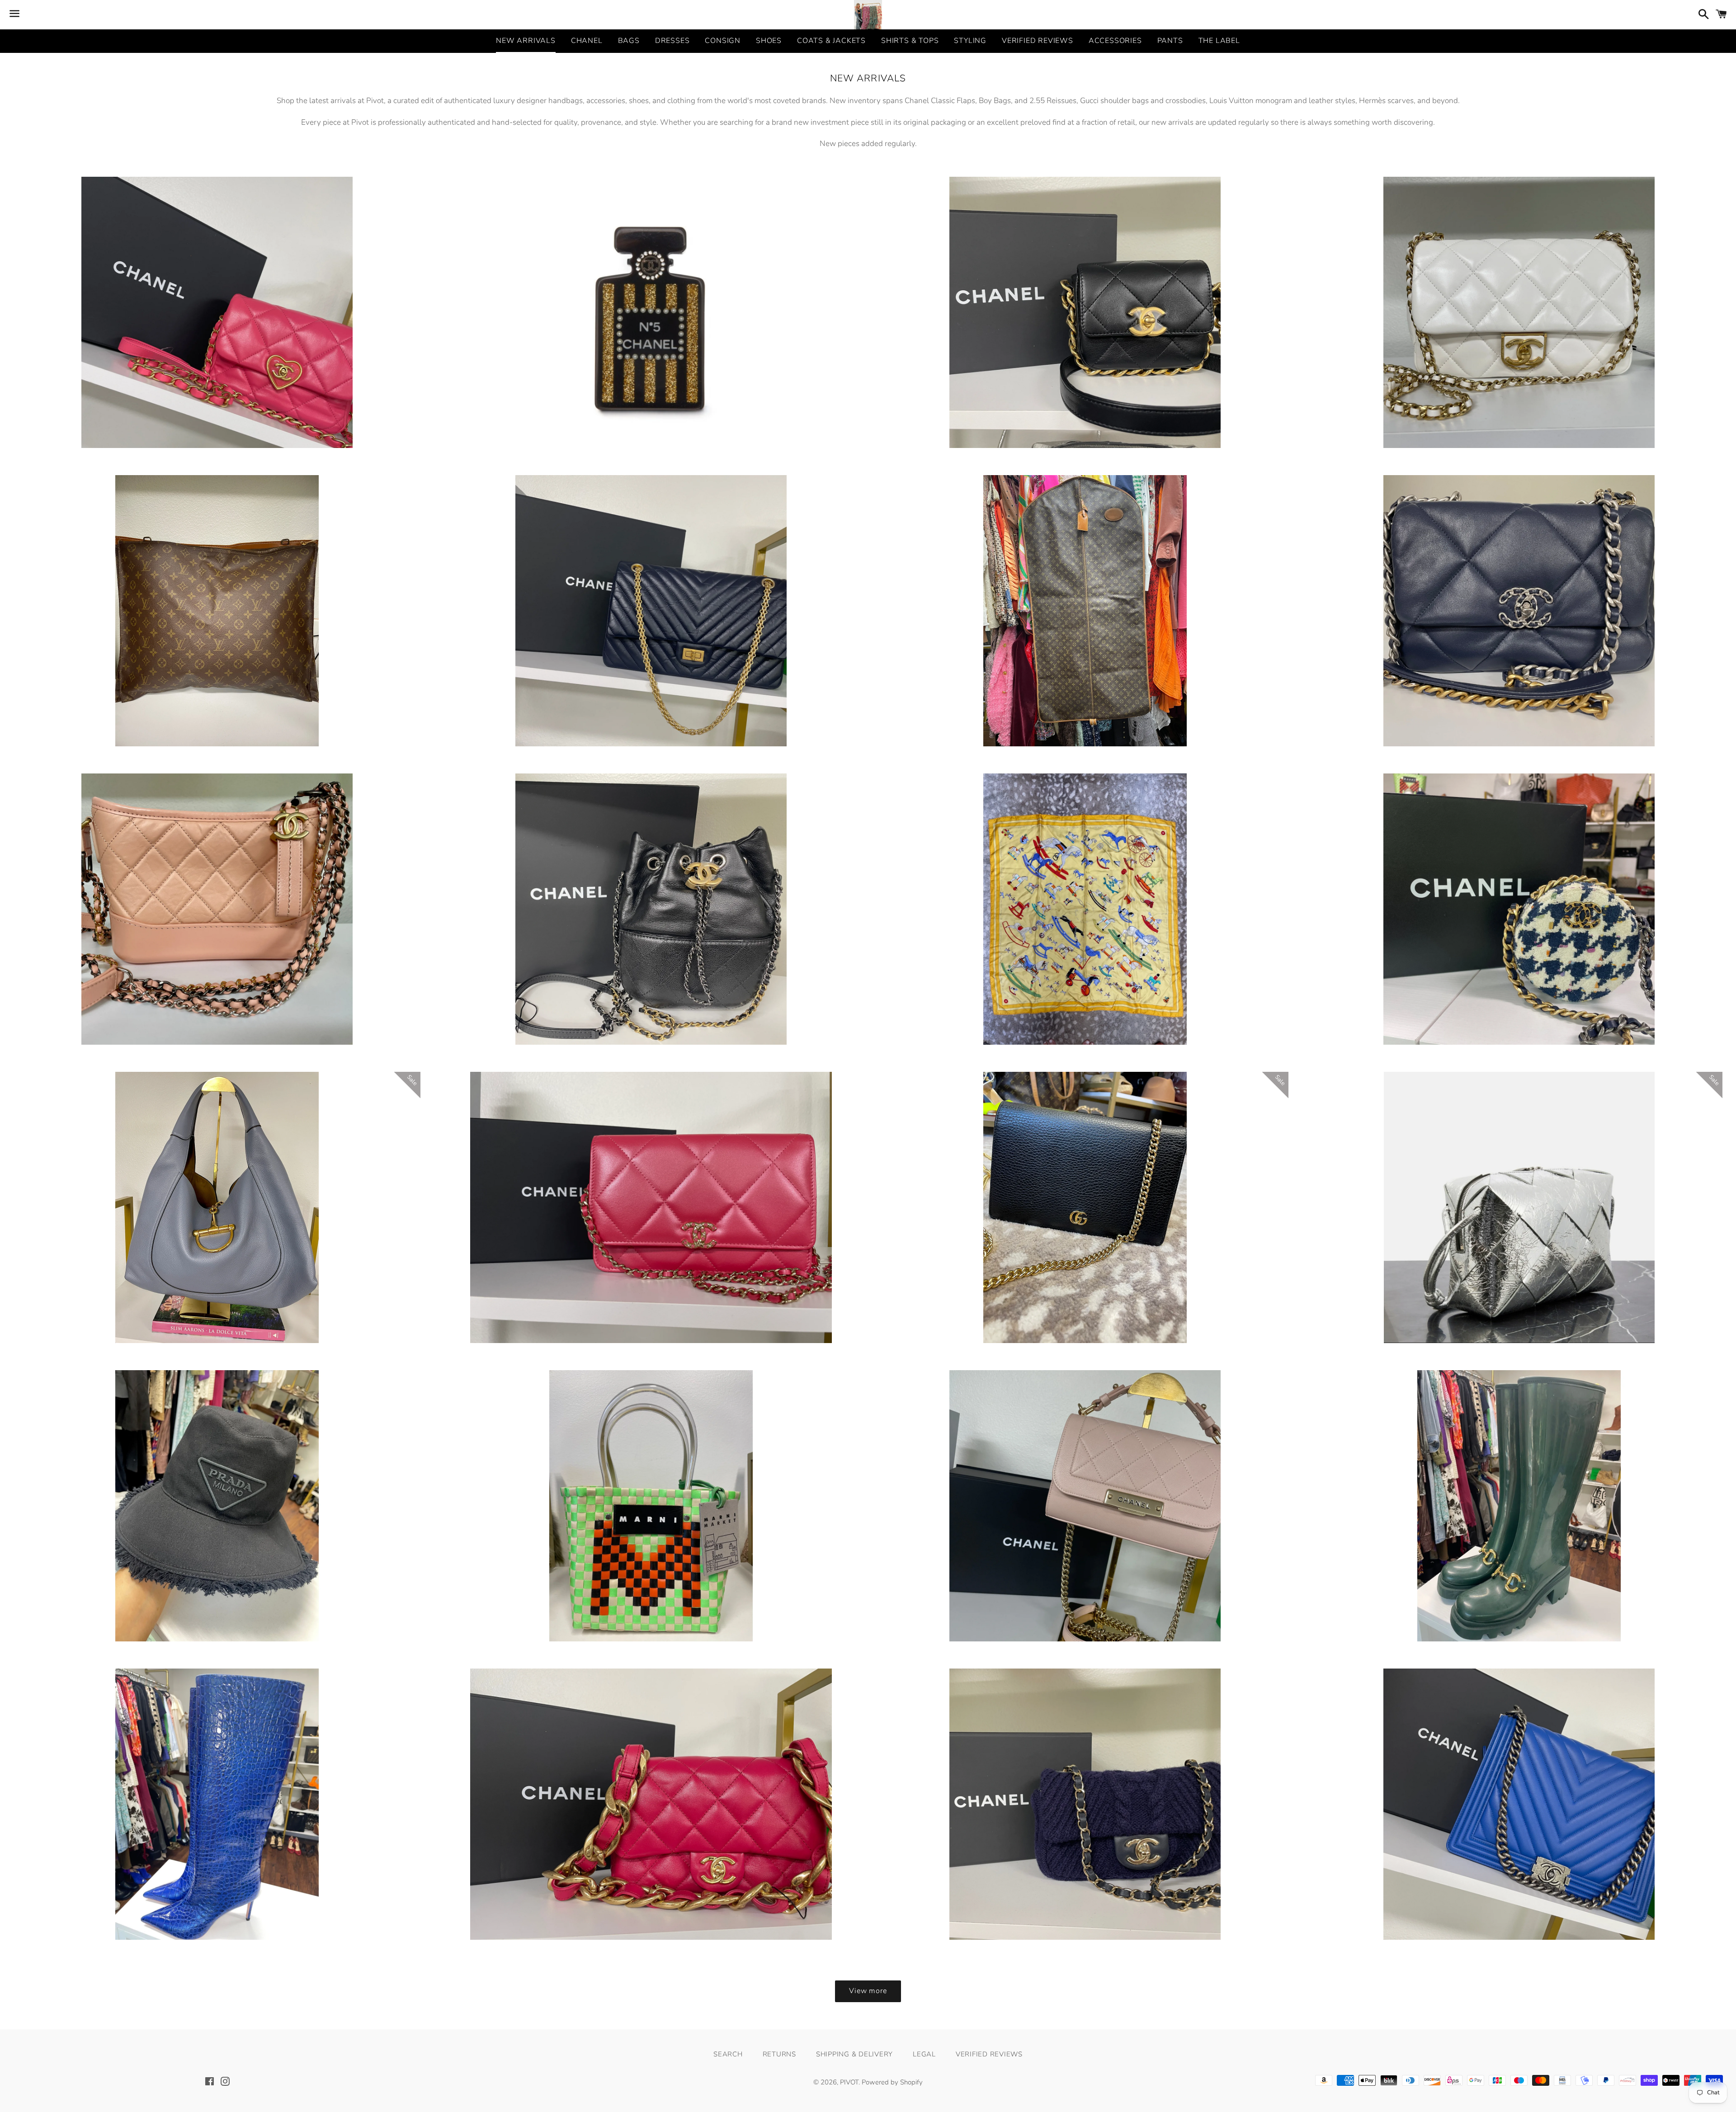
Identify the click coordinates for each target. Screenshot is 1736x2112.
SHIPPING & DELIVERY (854, 2054)
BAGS (629, 41)
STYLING (970, 41)
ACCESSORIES (1115, 41)
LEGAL (924, 2054)
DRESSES (672, 41)
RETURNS (779, 2054)
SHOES (769, 41)
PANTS (1170, 41)
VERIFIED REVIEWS (1038, 41)
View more (868, 1991)
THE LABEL (1219, 41)
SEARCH (728, 2054)
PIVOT (849, 2082)
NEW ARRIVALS (526, 41)
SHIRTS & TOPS (910, 41)
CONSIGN (723, 41)
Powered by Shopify (892, 2082)
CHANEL (587, 41)
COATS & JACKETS (831, 41)
